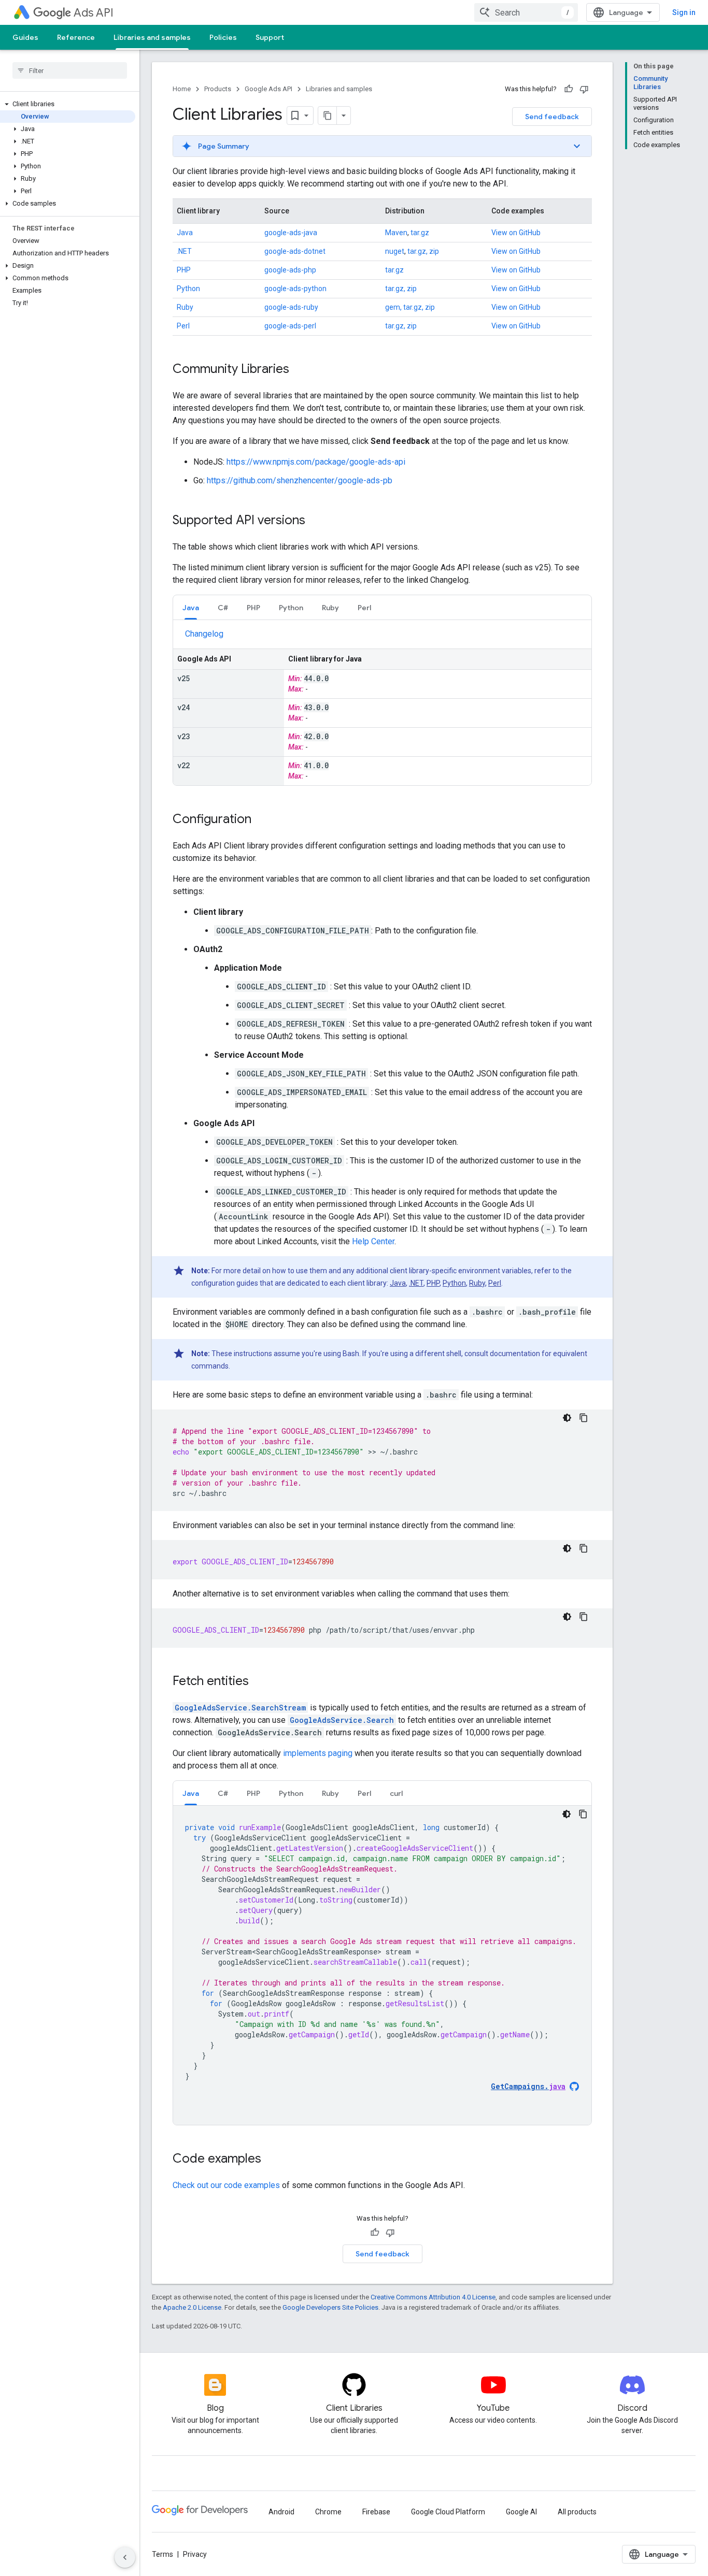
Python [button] (291, 608)
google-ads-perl (290, 326)
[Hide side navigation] (125, 2557)
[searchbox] (70, 70)
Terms (162, 2554)
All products (577, 2512)
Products (218, 89)
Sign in (684, 12)
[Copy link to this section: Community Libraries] (300, 370)
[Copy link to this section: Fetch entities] (259, 1682)
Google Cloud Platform (448, 2512)
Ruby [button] (330, 608)
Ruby (185, 307)
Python (188, 289)
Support (270, 37)
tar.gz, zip (423, 251)
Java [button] (191, 608)
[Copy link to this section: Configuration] (262, 820)
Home (182, 89)
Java (185, 233)
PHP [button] (253, 608)
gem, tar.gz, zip (410, 307)
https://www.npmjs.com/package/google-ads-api (316, 462)
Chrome (328, 2512)
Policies (223, 37)
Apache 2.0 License (192, 2307)
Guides (25, 37)
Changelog (204, 634)
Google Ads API (268, 89)
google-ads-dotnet (295, 251)
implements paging (318, 1753)
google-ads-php (290, 270)
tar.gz (420, 233)
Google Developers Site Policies (330, 2307)
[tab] (191, 607)
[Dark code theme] (567, 1418)
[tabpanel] (382, 707)
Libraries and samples (152, 37)
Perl (183, 326)
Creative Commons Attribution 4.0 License (433, 2297)
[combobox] (526, 12)
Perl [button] (364, 608)
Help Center (373, 1241)
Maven (396, 233)
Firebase (376, 2512)
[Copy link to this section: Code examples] (272, 2160)
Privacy (195, 2554)
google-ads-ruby (291, 307)
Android (281, 2512)
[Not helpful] (584, 89)
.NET (184, 251)
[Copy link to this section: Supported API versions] (316, 521)
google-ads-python (295, 289)
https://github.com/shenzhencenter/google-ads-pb (300, 480)
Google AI (521, 2512)
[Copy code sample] (584, 1418)
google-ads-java (291, 233)
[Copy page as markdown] (328, 116)
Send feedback (552, 117)
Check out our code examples (226, 2185)
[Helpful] (569, 89)
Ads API (94, 13)
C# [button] (223, 608)
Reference (76, 37)
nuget (395, 251)
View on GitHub (516, 233)
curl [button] (396, 1793)
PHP (184, 270)
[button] (68, 104)
